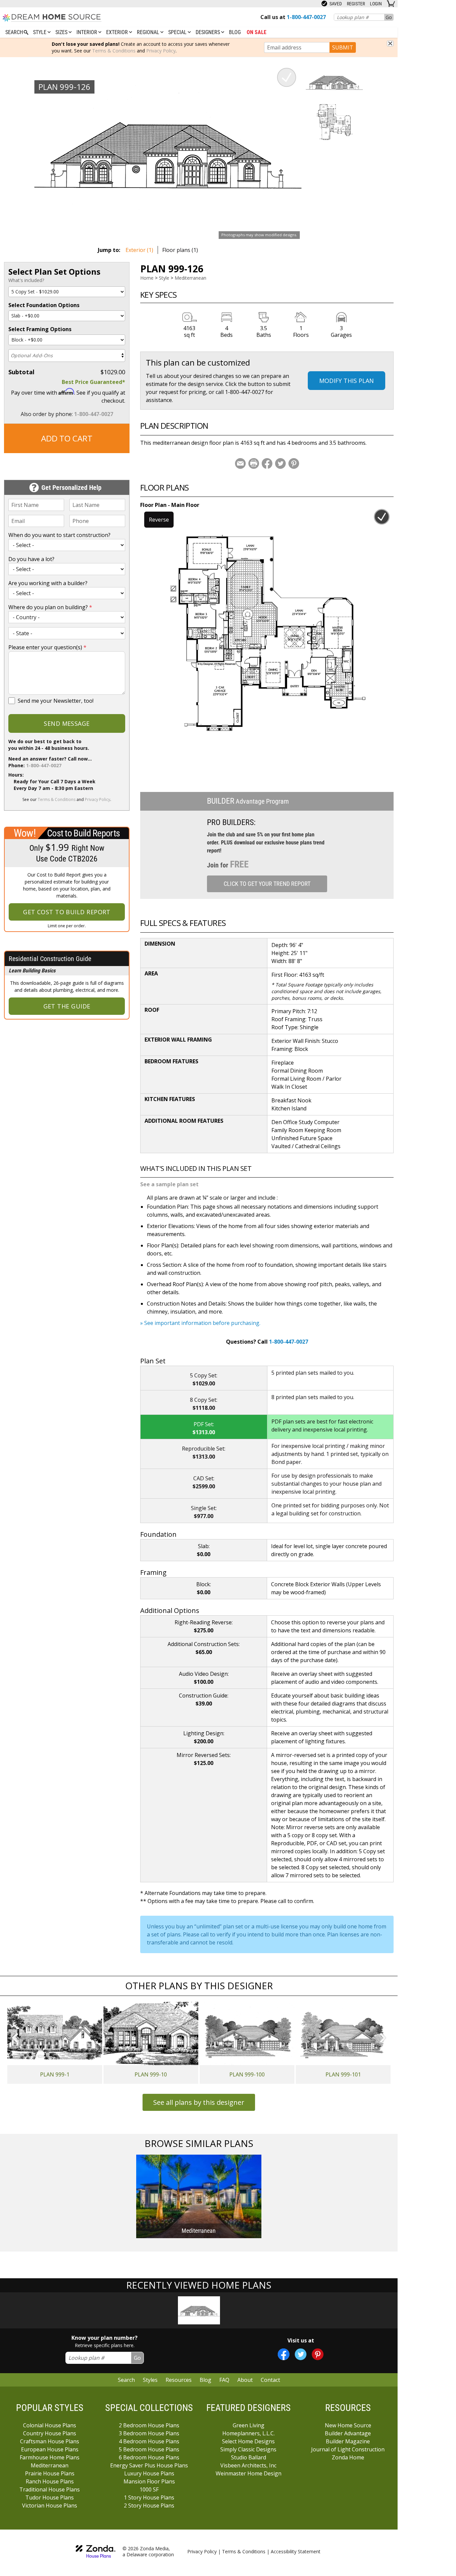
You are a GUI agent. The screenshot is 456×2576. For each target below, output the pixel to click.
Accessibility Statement (296, 2551)
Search (126, 2380)
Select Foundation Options (44, 305)
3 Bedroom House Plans (149, 2433)
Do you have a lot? (31, 559)
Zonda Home (348, 2457)
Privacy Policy (161, 51)
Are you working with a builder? (48, 583)
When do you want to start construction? (59, 535)
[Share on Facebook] (267, 463)
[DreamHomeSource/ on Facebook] (284, 2354)
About (245, 2380)
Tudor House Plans (50, 2497)
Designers (208, 32)
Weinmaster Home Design (249, 2473)
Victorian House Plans (50, 2505)
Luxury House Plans (149, 2473)
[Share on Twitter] (280, 463)
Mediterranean (190, 278)
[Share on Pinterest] (294, 463)
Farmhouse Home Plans (50, 2457)
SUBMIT (343, 47)
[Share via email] (240, 463)
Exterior (118, 32)
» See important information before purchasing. (200, 1323)
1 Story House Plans (149, 2497)
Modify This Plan (347, 381)
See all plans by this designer (199, 2102)
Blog (235, 32)
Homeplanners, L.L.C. (249, 2433)
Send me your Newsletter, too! (56, 701)
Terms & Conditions (114, 51)
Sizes (62, 32)
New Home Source (348, 2425)
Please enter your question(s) (47, 647)
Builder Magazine (348, 2441)
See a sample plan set (169, 1184)
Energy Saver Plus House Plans (149, 2465)
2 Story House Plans (149, 2505)
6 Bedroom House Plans (149, 2457)
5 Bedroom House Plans (149, 2449)
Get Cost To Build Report (67, 912)
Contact (270, 2380)
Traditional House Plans (50, 2489)
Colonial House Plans (50, 2425)
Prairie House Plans (50, 2473)
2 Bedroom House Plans (149, 2425)
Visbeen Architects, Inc (248, 2465)
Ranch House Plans (50, 2481)
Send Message (67, 723)
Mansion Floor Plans (149, 2481)
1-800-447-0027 (94, 414)
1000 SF (149, 2489)
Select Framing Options (40, 329)
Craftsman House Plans (50, 2441)
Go (389, 17)
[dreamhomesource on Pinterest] (318, 2354)
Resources (179, 2380)
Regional (149, 32)
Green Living (249, 2425)
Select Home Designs (248, 2441)
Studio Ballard (249, 2457)
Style (40, 32)
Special (178, 32)
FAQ (224, 2380)
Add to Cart (67, 438)
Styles (150, 2380)
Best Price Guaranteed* (93, 382)
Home (147, 278)
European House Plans (50, 2449)
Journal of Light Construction (348, 2449)
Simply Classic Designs (248, 2449)
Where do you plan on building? (50, 607)
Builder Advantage (348, 2433)
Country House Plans (50, 2433)
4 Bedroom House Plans (149, 2441)
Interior (87, 32)
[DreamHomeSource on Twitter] (301, 2354)
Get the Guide (67, 1006)
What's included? (26, 280)
